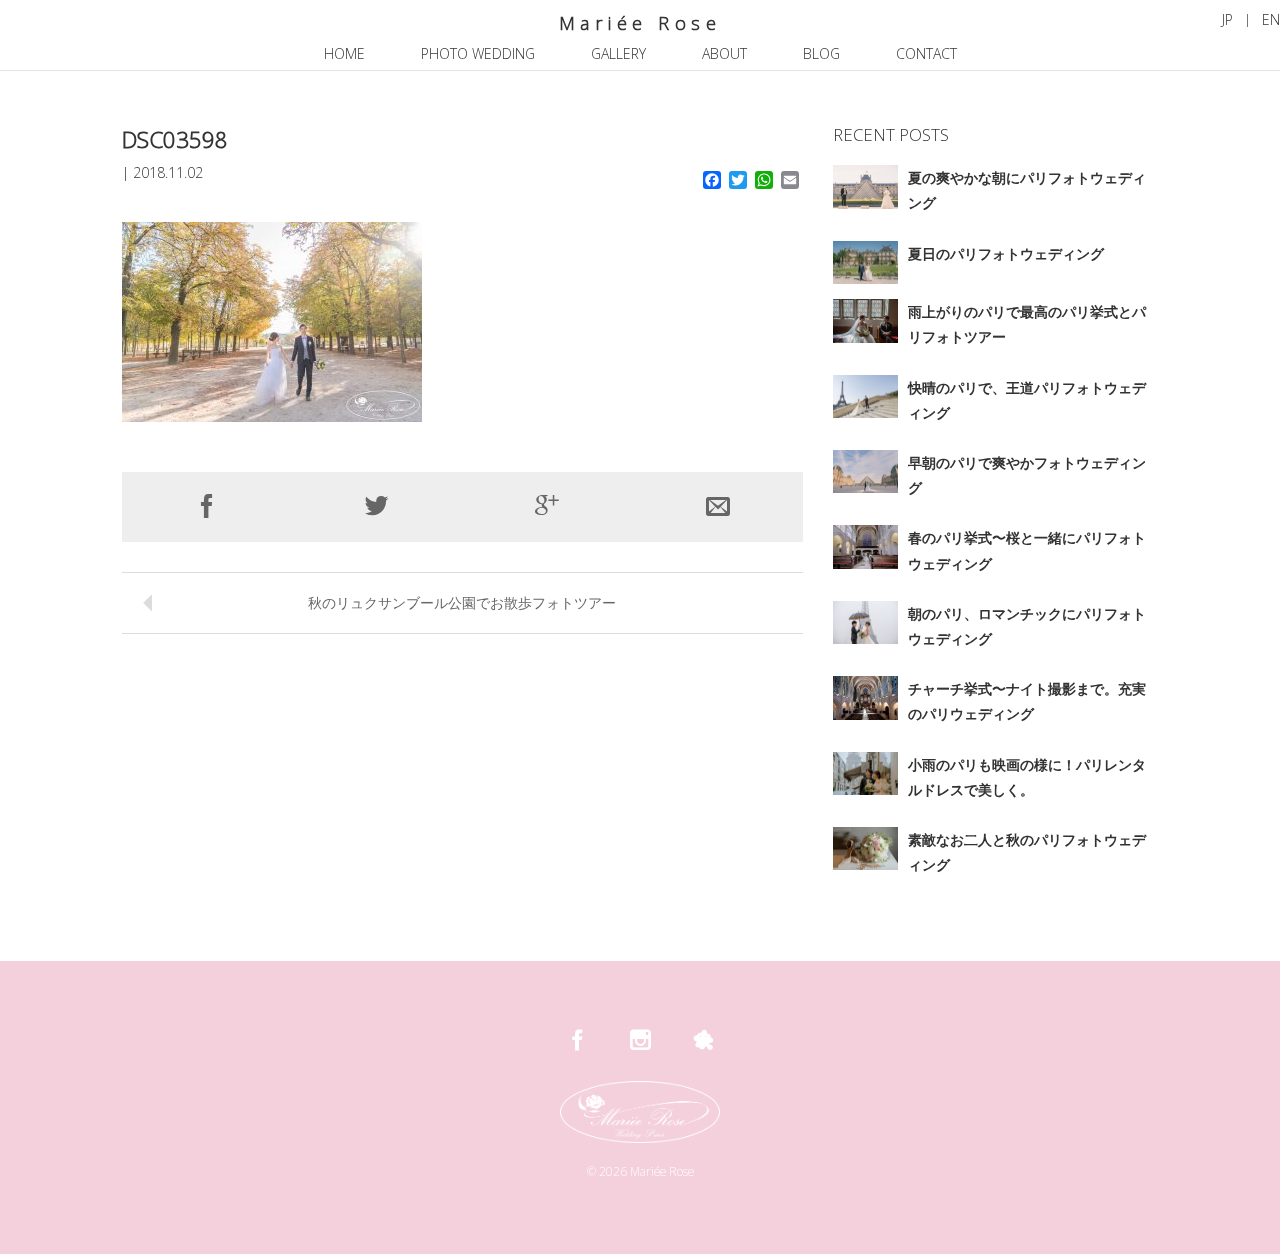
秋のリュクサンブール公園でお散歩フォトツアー (462, 602)
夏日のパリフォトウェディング (1006, 253)
